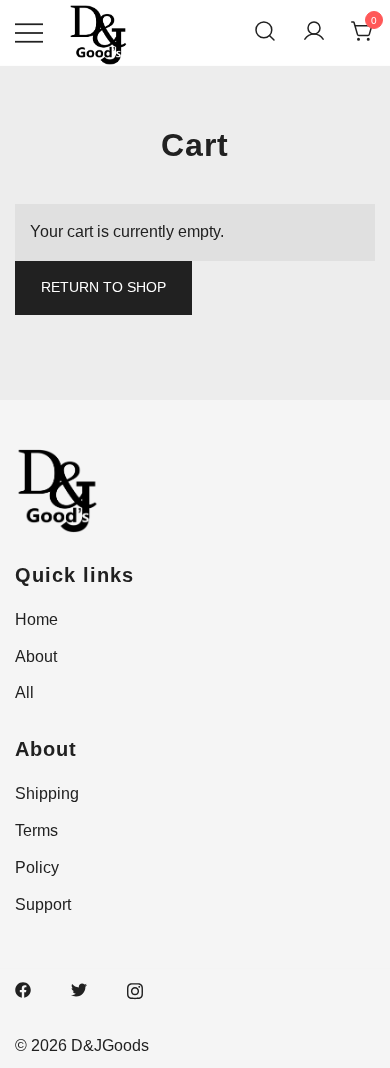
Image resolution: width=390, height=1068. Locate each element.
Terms (36, 830)
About (36, 656)
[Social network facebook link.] (23, 988)
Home (36, 619)
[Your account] (314, 32)
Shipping (47, 793)
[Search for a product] (265, 32)
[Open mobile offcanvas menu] (29, 32)
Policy (37, 867)
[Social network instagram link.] (135, 988)
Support (43, 904)
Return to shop (103, 287)
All (24, 692)
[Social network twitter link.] (79, 988)
